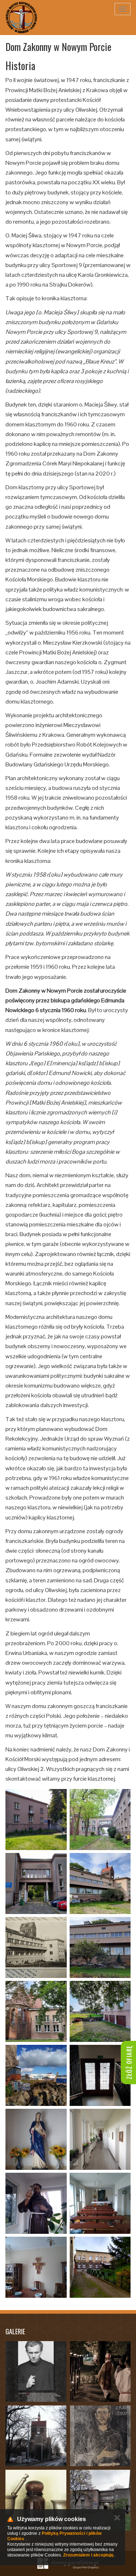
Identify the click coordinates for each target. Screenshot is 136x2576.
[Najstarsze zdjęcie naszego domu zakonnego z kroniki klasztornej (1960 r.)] (36, 1947)
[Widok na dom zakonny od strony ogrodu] (36, 1820)
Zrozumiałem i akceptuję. (89, 2555)
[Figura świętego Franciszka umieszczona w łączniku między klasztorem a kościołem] (36, 2203)
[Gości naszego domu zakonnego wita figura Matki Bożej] (36, 2139)
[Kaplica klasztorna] (100, 2203)
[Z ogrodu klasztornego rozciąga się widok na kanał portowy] (36, 2075)
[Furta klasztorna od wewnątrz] (100, 2075)
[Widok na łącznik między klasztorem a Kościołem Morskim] (100, 1820)
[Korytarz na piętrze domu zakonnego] (100, 2139)
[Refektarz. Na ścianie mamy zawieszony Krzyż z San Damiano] (36, 2267)
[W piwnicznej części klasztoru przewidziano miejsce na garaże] (100, 2011)
